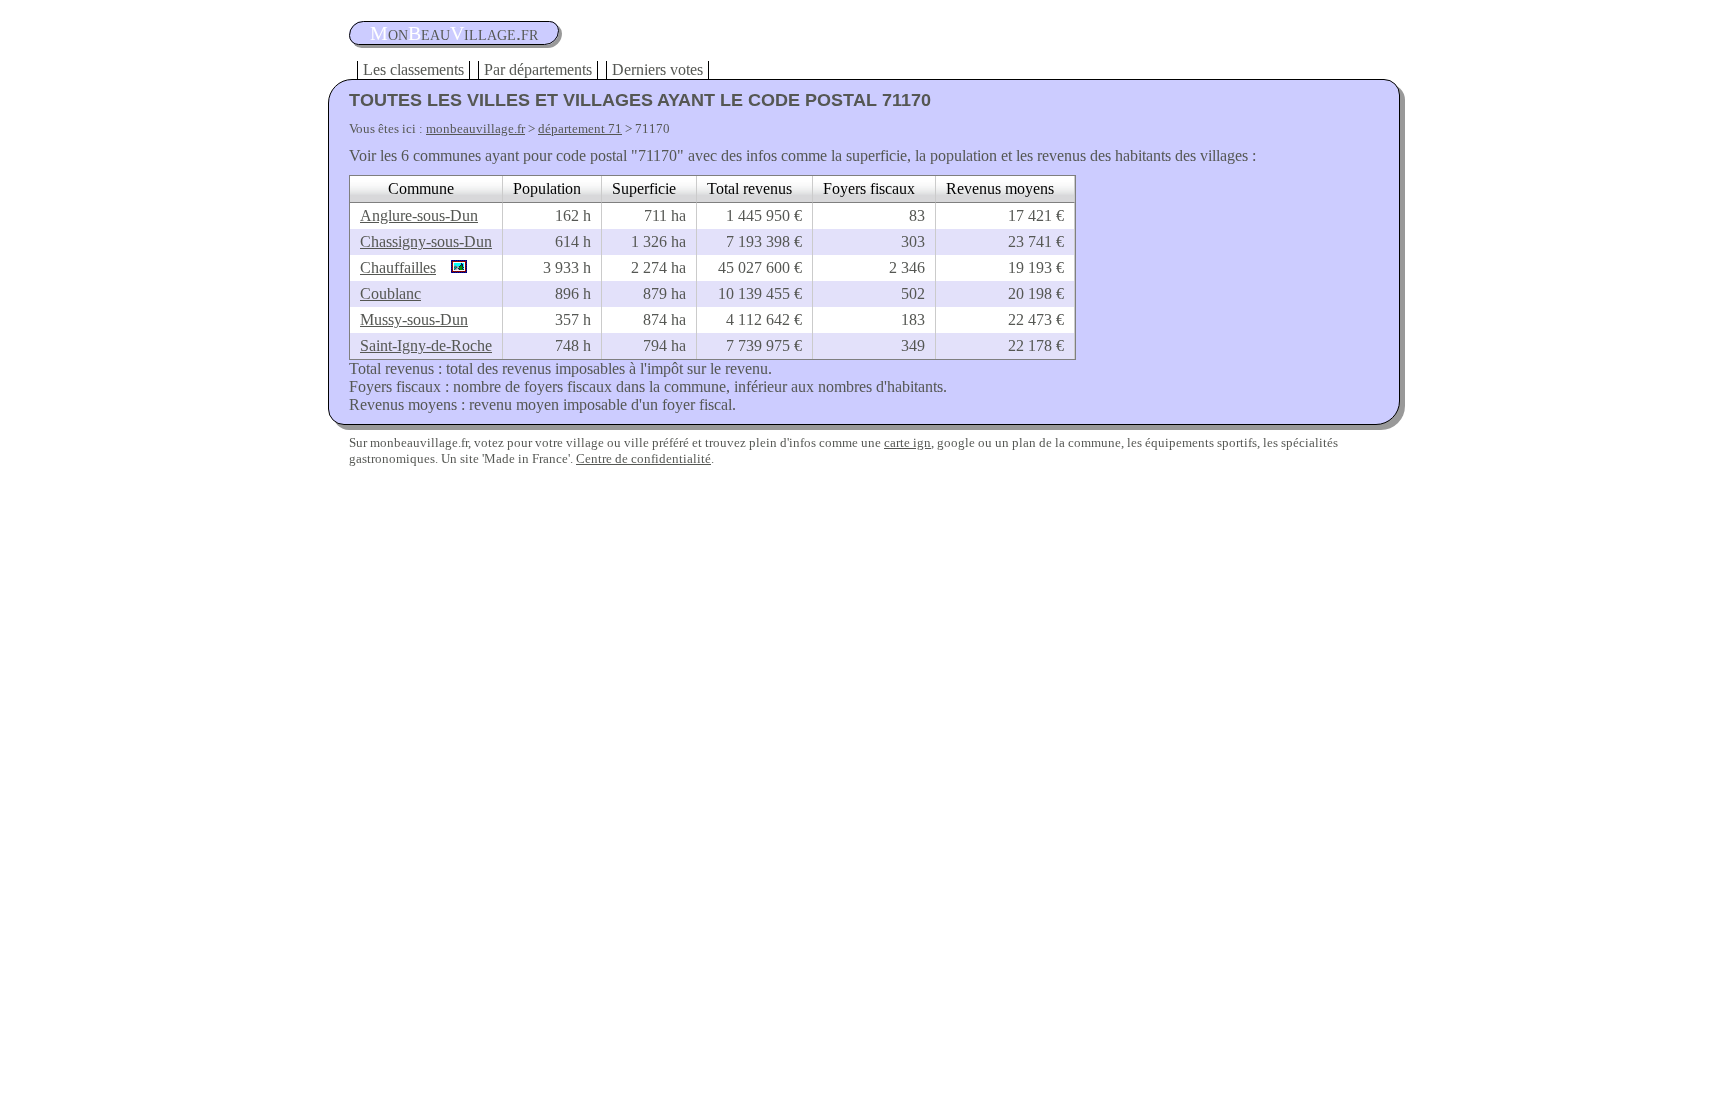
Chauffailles (398, 267)
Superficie (644, 188)
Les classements (413, 69)
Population (547, 188)
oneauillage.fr (454, 33)
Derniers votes (657, 69)
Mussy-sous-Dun (414, 319)
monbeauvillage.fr (475, 128)
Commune (421, 188)
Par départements (538, 69)
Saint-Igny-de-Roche (426, 345)
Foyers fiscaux (869, 188)
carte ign (907, 442)
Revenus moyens (1000, 188)
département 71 (580, 128)
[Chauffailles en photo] (454, 267)
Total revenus (749, 188)
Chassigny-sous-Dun (426, 241)
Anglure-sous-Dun (419, 215)
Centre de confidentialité (643, 458)
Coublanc (390, 293)
